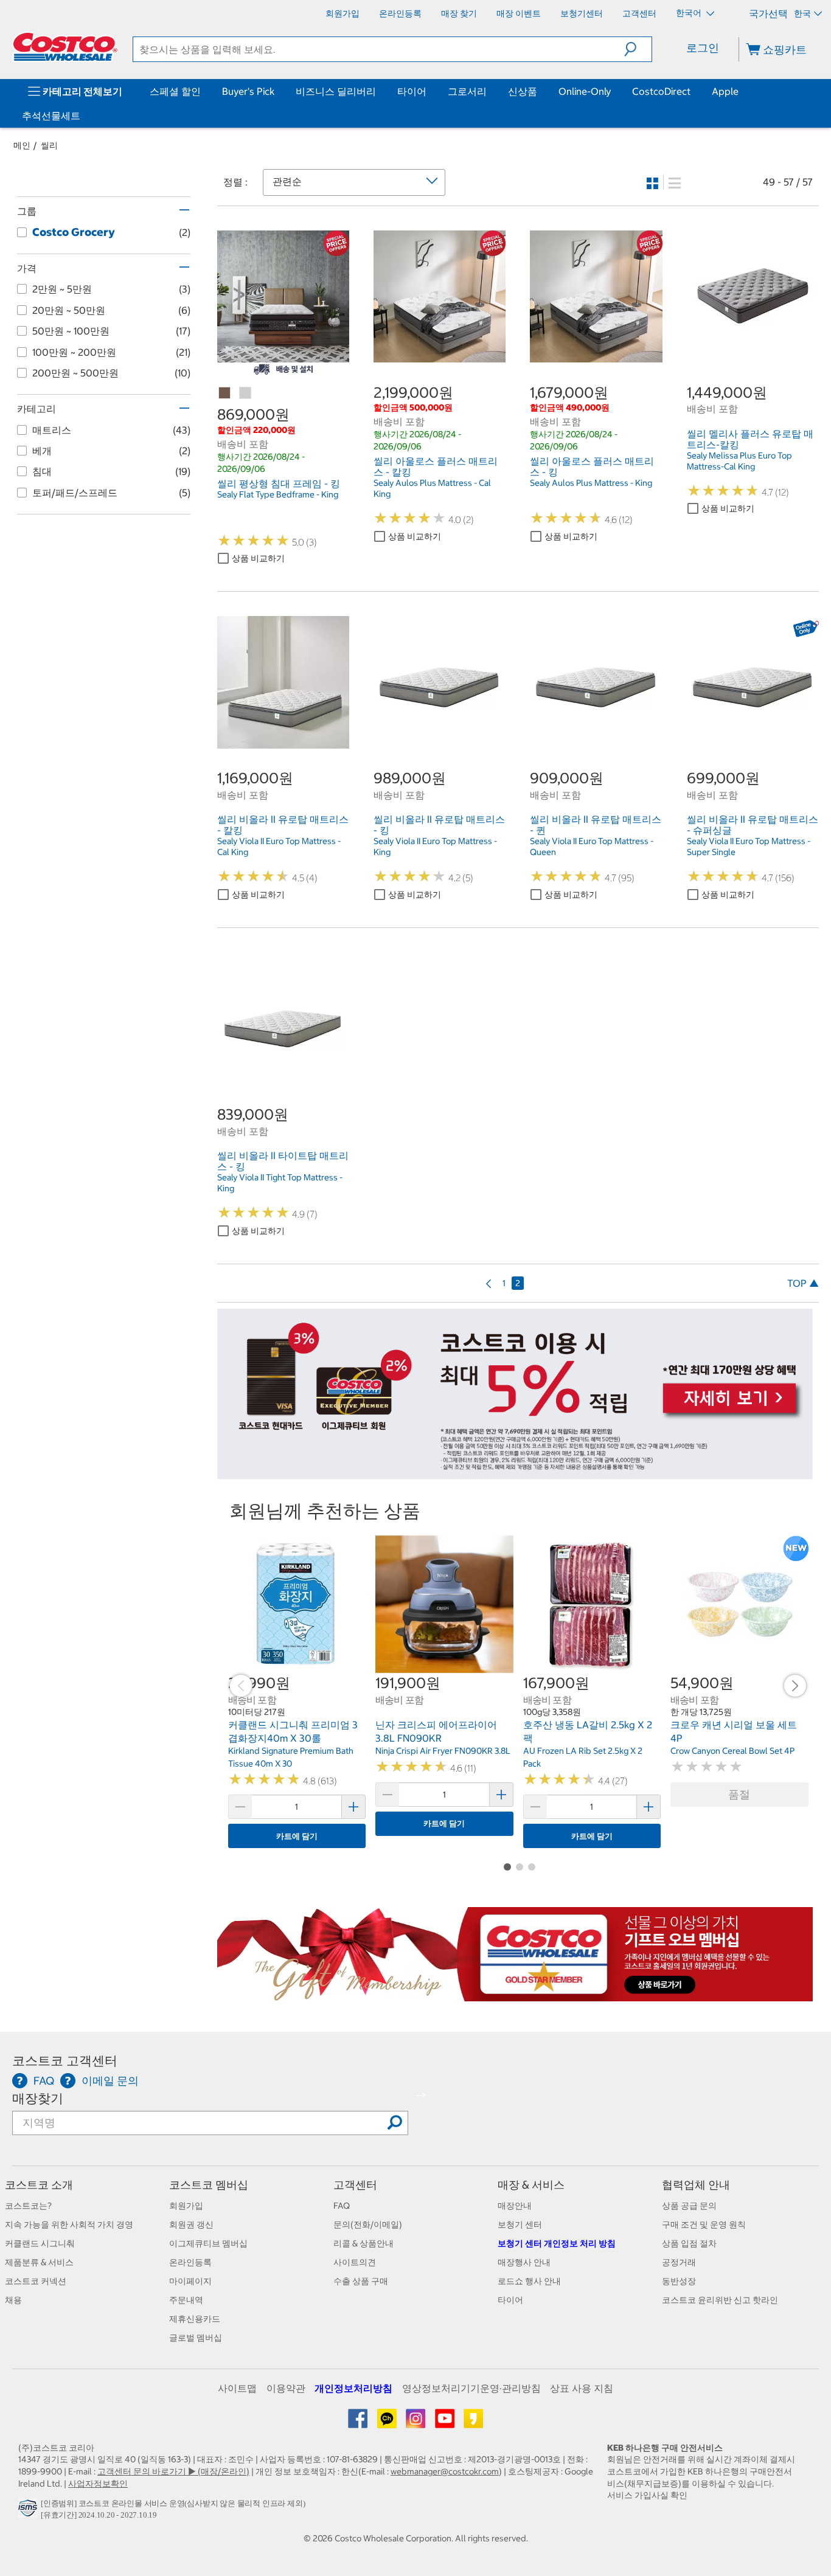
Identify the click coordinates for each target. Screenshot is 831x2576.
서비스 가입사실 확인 (647, 2495)
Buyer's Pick (248, 91)
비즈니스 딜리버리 (336, 91)
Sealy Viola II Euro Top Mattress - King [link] (435, 847)
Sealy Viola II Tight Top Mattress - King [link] (280, 1183)
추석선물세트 (51, 116)
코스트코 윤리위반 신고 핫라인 (720, 2300)
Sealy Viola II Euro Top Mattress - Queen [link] (592, 847)
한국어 (690, 13)
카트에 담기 (297, 1836)
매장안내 (515, 2206)
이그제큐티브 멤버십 (208, 2243)
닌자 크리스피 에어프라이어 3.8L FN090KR (436, 1731)
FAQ (342, 2206)
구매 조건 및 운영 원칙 (704, 2225)
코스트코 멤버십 (209, 2185)
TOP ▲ (803, 1283)
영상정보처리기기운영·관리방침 (471, 2388)
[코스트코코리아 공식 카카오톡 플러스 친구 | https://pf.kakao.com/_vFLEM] (388, 2423)
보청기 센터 (520, 2225)
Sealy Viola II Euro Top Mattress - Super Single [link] (749, 847)
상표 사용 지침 (582, 2388)
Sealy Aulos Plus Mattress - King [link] (591, 483)
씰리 (49, 145)
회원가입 (186, 2206)
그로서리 (467, 91)
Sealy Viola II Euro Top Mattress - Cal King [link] (279, 847)
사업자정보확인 (98, 2484)
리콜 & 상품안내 (363, 2243)
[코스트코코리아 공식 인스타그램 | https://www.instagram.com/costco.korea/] (416, 2423)
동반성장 (679, 2281)
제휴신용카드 (195, 2319)
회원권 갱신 (191, 2225)
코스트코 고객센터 (65, 2061)
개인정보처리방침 (353, 2388)
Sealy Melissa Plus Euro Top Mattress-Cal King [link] (739, 461)
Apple (725, 91)
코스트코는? (28, 2206)
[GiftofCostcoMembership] (515, 1995)
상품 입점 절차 (689, 2243)
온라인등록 (190, 2262)
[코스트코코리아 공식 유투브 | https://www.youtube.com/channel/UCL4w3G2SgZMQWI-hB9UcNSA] (446, 2423)
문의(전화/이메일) (368, 2225)
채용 (13, 2300)
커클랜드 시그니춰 (40, 2243)
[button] (638, 49)
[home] (65, 47)
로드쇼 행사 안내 (529, 2281)
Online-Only (585, 91)
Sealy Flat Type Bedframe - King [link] (278, 494)
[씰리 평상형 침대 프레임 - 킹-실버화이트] (246, 393)
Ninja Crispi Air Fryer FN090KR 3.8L (443, 1751)
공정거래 (679, 2262)
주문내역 (186, 2300)
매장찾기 (38, 2098)
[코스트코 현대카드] (515, 1473)
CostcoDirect (661, 91)
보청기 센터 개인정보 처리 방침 (557, 2243)
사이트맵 (237, 2388)
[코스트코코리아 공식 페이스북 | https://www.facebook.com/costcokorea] (359, 2423)
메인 (22, 145)
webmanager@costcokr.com (445, 2471)
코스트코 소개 (39, 2185)
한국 (802, 13)
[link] (283, 356)
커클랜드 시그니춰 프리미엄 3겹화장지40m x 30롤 (293, 1731)
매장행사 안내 (524, 2262)
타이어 (412, 91)
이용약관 (286, 2388)
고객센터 (355, 2185)
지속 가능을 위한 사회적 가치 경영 (69, 2225)
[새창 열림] (30, 2512)
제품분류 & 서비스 (39, 2262)
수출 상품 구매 (361, 2281)
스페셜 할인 (175, 91)
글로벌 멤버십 (196, 2338)
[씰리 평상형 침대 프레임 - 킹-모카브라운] (225, 393)
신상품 (523, 91)
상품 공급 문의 (689, 2206)
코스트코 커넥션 (36, 2281)
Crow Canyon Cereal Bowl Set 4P (732, 1751)
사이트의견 (355, 2262)
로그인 (703, 48)
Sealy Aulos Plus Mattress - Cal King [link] (432, 488)
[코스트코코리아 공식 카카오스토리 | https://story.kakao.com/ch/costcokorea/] (473, 2423)
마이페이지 (190, 2281)
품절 (739, 1794)
